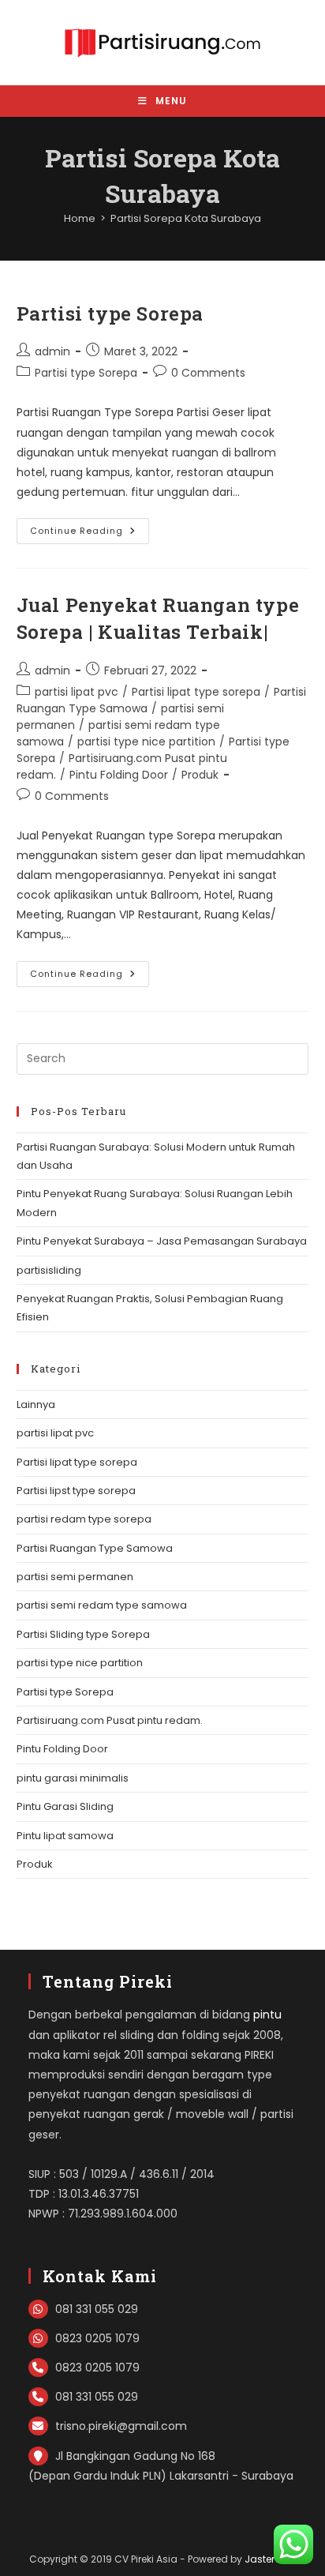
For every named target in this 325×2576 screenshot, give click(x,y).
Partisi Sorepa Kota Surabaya (186, 218)
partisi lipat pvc (77, 692)
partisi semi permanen (75, 1577)
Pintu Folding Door (119, 775)
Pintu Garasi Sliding (65, 1806)
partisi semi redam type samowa (102, 1605)
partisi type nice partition (146, 742)
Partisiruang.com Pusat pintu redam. (110, 1720)
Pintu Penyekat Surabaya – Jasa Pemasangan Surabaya (162, 1241)
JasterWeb (270, 2559)
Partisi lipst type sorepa (76, 1491)
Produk (200, 775)
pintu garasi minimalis (73, 1778)
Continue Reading (90, 534)
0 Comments (208, 373)
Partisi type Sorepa (110, 314)
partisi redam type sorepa (84, 1519)
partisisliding (49, 1270)
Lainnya (36, 1404)
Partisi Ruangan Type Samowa (95, 1548)
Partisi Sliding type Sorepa (83, 1634)
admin (52, 351)
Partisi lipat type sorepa (196, 692)
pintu (267, 2015)
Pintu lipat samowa (65, 1836)
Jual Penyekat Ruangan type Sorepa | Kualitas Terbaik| (158, 618)
